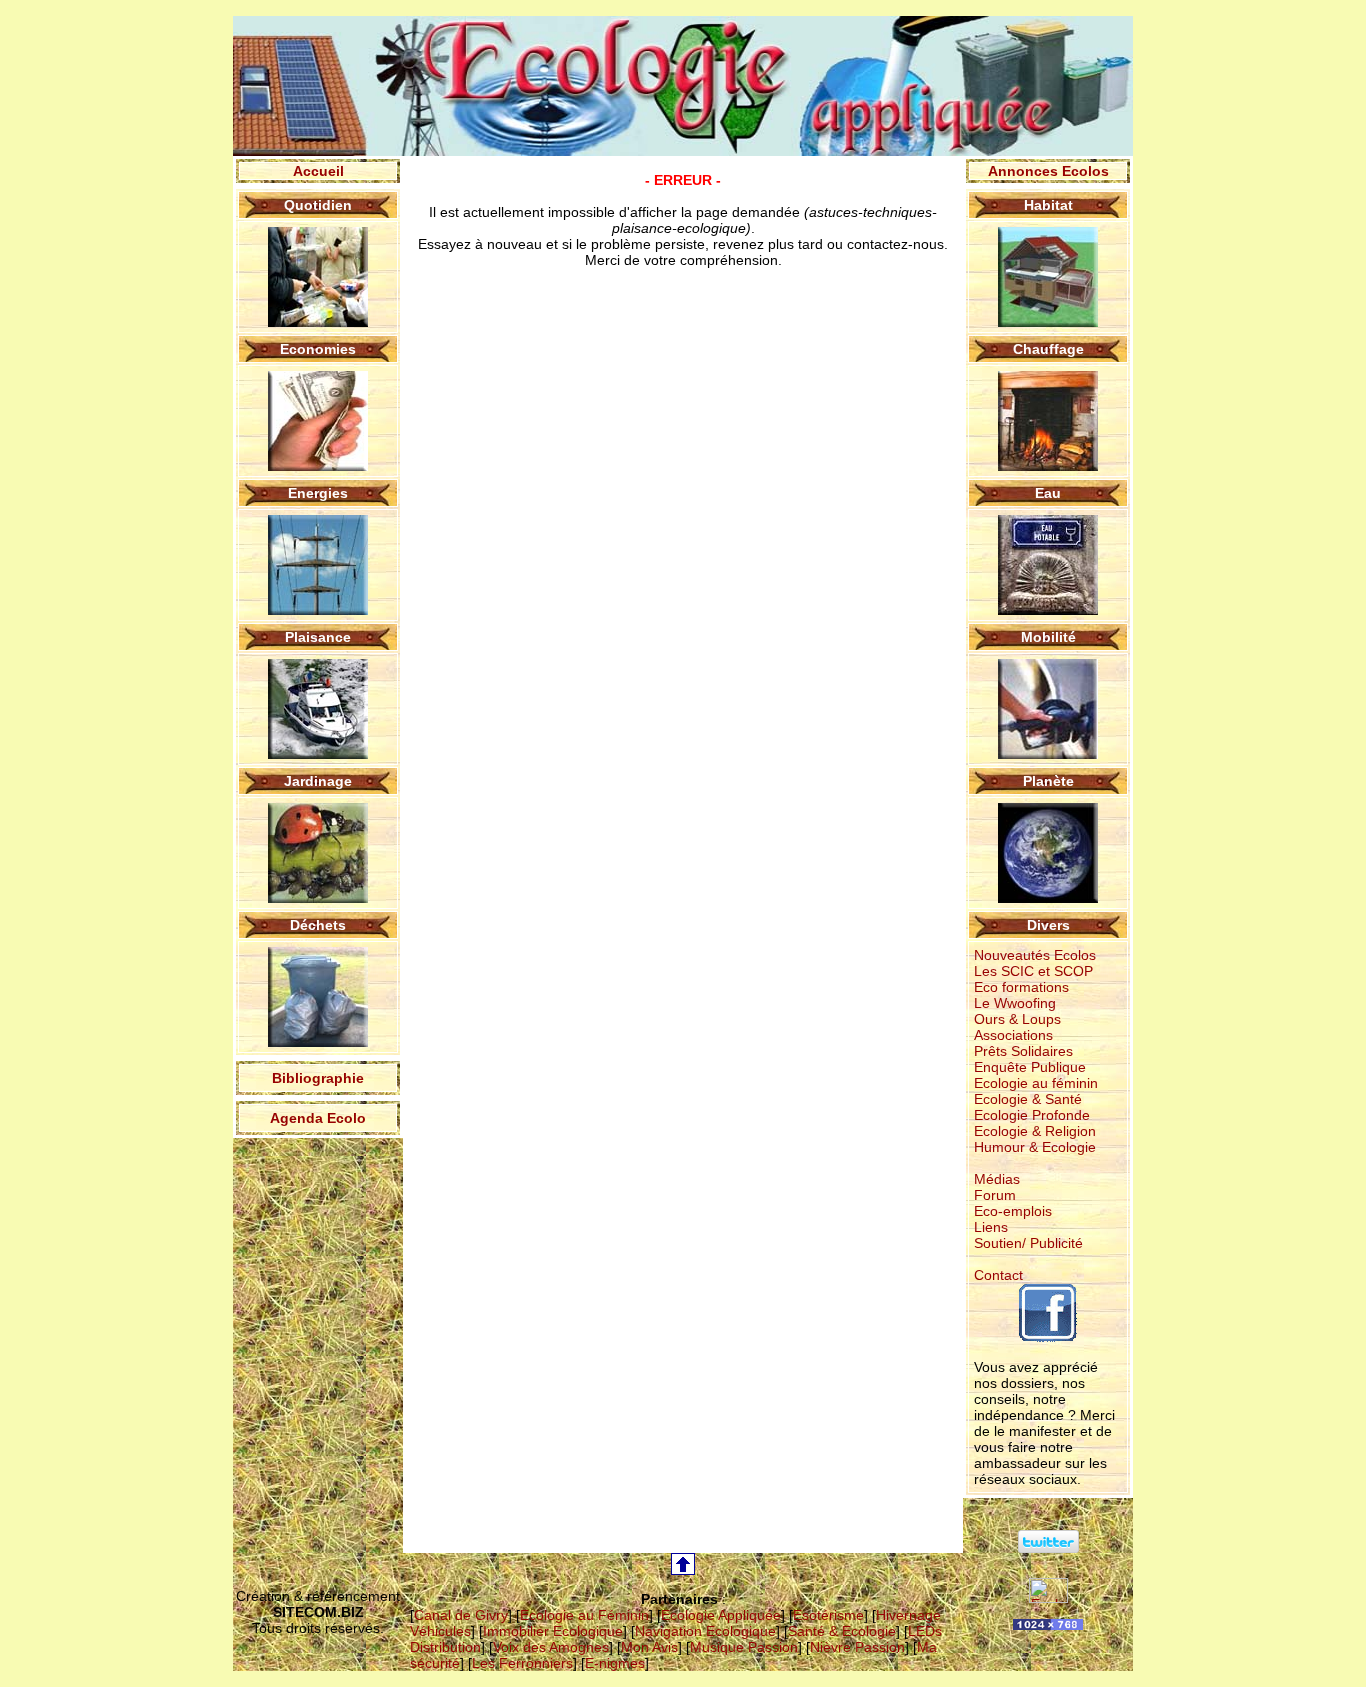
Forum (995, 1195)
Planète (1048, 781)
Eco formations (1021, 987)
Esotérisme (828, 1615)
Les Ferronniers (522, 1663)
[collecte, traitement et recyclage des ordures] (318, 1042)
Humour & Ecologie (1035, 1147)
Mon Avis (649, 1647)
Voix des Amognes (551, 1647)
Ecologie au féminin (1036, 1083)
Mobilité (1048, 637)
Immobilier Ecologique (553, 1631)
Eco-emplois (1013, 1211)
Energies (318, 493)
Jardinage (318, 781)
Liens (991, 1227)
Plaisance (318, 637)
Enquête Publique (1030, 1067)
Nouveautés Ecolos (1035, 955)
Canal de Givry (461, 1615)
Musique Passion (744, 1647)
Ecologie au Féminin (584, 1615)
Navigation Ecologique (705, 1631)
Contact (998, 1275)
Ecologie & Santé (1028, 1099)
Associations (1013, 1035)
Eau (1048, 493)
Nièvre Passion (857, 1647)
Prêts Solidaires (1023, 1051)
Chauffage (1048, 349)
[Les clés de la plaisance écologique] (318, 754)
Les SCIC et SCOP (1033, 971)
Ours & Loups (1017, 1019)
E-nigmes (615, 1663)
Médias (997, 1179)
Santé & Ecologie (842, 1631)
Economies (318, 349)
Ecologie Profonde (1032, 1115)
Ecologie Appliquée (721, 1615)
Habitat (1048, 205)
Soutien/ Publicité (1028, 1243)
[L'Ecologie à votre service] (1048, 1598)
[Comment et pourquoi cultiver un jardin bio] (318, 898)
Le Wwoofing (1015, 1003)
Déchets (318, 925)
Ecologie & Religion (1035, 1131)
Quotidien (318, 205)
